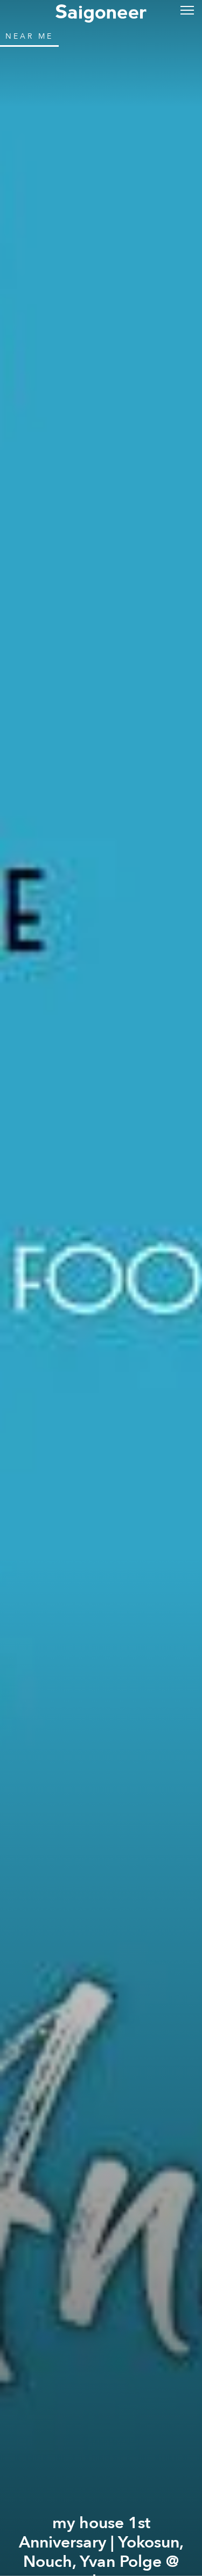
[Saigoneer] (101, 12)
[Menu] (187, 9)
